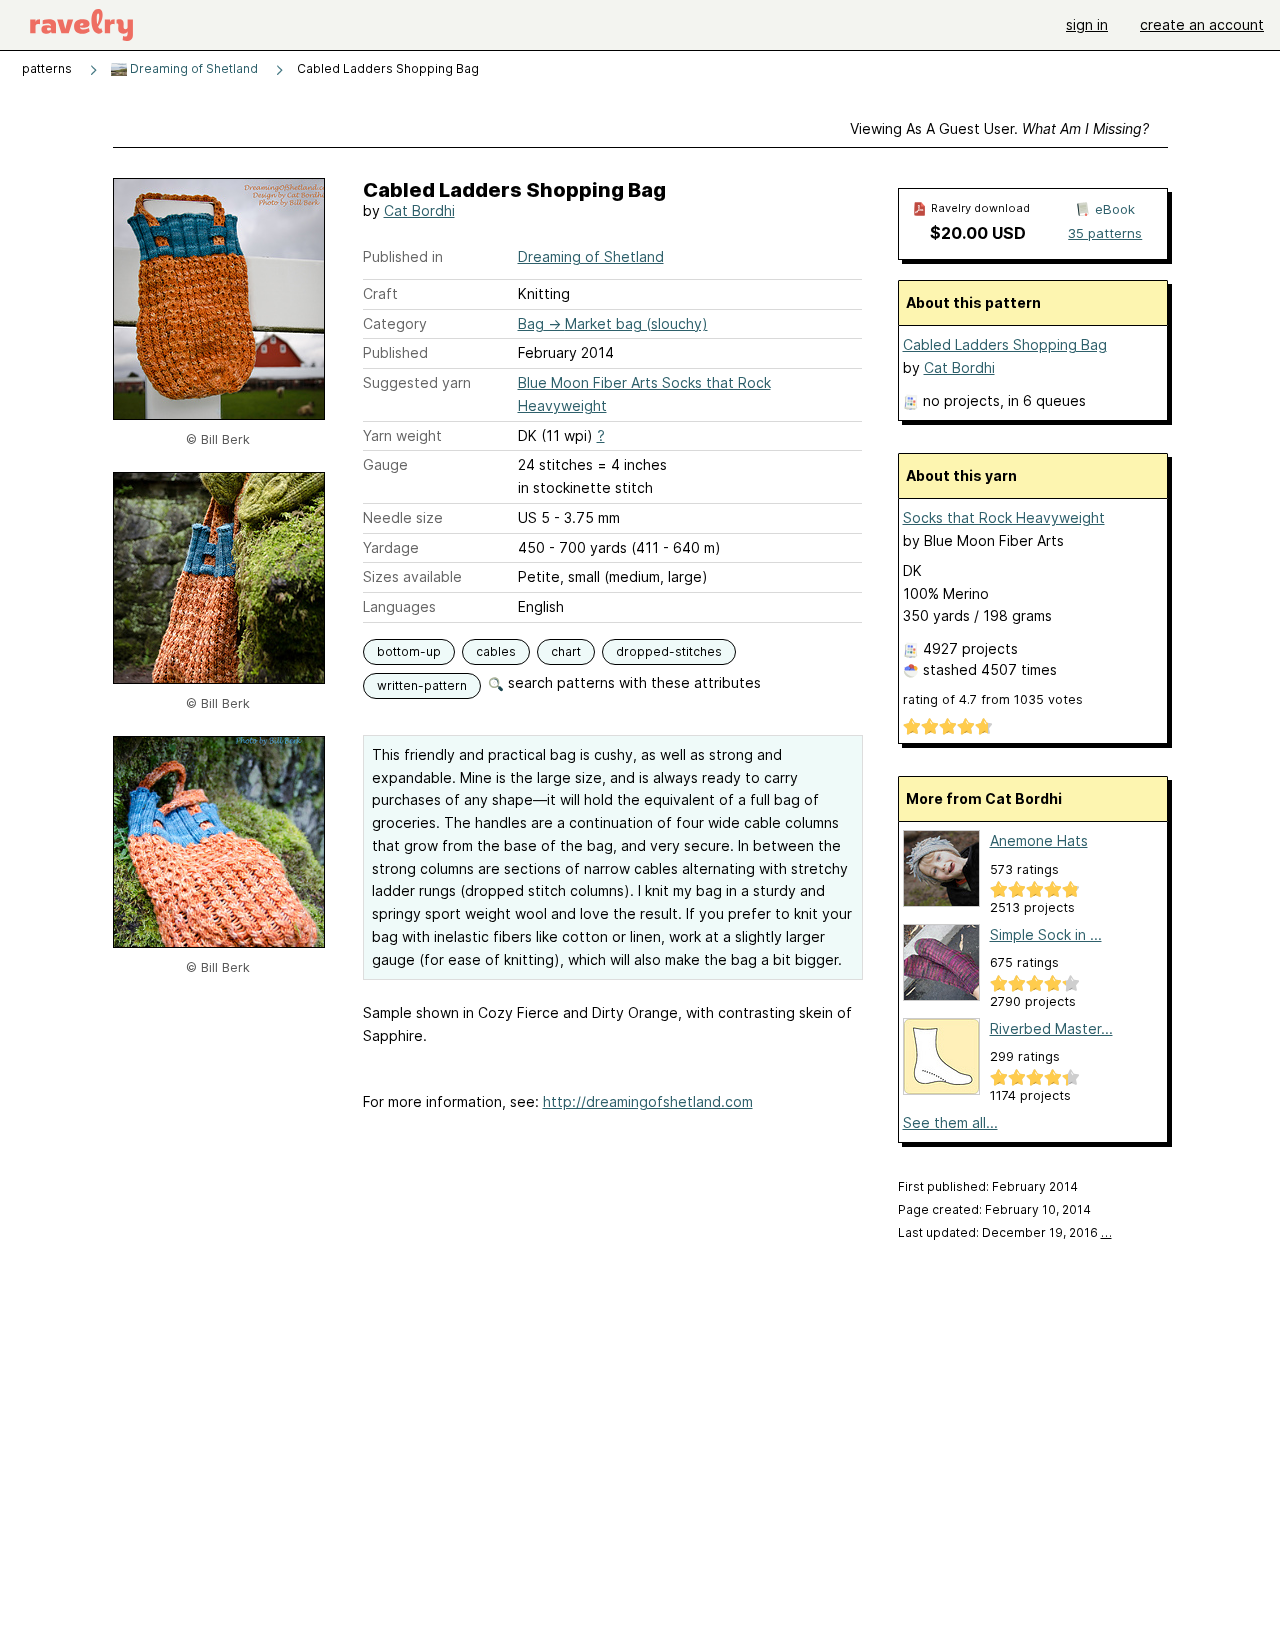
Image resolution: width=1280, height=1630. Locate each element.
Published (395, 352)
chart (566, 651)
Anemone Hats (1039, 840)
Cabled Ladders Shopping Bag (1005, 344)
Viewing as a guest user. (999, 128)
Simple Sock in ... (1046, 934)
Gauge (385, 464)
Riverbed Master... (1051, 1028)
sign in (1087, 24)
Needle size (403, 517)
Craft (380, 293)
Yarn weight (402, 435)
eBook (1115, 209)
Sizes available (412, 576)
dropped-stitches (669, 651)
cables (496, 651)
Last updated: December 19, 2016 (1005, 1232)
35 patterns (1105, 233)
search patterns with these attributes (632, 682)
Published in (403, 256)
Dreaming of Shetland (192, 68)
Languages (399, 606)
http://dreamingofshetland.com (648, 1101)
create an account (1202, 24)
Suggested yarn (417, 382)
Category (395, 323)
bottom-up (409, 651)
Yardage (391, 547)
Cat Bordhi (419, 210)
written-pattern (422, 685)
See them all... (950, 1122)
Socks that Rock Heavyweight (1004, 517)
